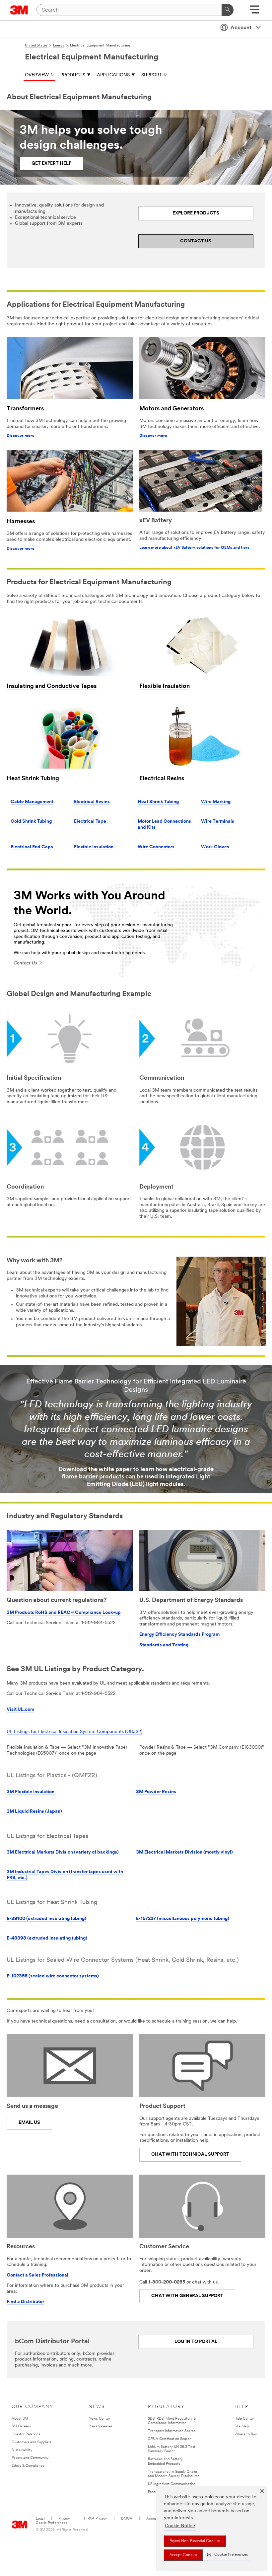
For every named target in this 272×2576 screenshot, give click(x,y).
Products (73, 75)
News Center (99, 2419)
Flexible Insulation (165, 687)
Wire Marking (216, 802)
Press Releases (101, 2426)
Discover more (21, 436)
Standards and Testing (164, 1645)
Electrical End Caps (32, 847)
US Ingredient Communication (172, 2484)
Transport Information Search (172, 2431)
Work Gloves (215, 847)
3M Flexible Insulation (31, 1792)
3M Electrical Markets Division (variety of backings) (63, 1852)
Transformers (25, 409)
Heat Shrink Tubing (33, 779)
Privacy (64, 2519)
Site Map (242, 2426)
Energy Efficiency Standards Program (179, 1635)
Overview (37, 75)
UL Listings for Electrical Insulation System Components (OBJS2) (74, 1732)
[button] (227, 2555)
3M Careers (21, 2426)
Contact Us (25, 963)
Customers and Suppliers (32, 2442)
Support (152, 75)
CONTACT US (196, 241)
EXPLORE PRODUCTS (196, 213)
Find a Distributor (25, 2302)
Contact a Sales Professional (37, 2275)
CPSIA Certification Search (170, 2439)
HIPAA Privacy (96, 2519)
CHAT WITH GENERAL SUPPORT (187, 2296)
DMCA (127, 2519)
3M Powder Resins (156, 1792)
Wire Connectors (156, 847)
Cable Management (32, 802)
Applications (113, 75)
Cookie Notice (180, 2526)
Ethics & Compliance (28, 2466)
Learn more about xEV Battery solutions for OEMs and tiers (194, 548)
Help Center (244, 2419)
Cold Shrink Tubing (31, 822)
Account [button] (241, 28)
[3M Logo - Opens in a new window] (19, 10)
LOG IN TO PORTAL (196, 2342)
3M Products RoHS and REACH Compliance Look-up (64, 1613)
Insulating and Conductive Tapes (52, 687)
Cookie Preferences (52, 2523)
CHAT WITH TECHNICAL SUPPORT (190, 2155)
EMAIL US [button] (29, 2123)
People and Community (30, 2458)
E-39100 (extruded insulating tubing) (46, 1919)
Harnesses (21, 522)
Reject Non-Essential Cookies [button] (195, 2541)
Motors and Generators (171, 409)
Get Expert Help (51, 164)
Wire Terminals (218, 822)
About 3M (20, 2419)
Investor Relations (26, 2434)
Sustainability (22, 2450)
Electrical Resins (162, 779)
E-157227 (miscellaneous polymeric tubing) (183, 1919)
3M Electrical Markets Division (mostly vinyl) (184, 1852)
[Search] (228, 10)
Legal (40, 2519)
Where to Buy (246, 2434)
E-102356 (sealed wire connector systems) (53, 1976)
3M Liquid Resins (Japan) (34, 1812)
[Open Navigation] (255, 12)
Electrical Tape (90, 822)
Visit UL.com (20, 1710)
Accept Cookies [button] (183, 2555)
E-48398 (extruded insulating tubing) (47, 1938)
